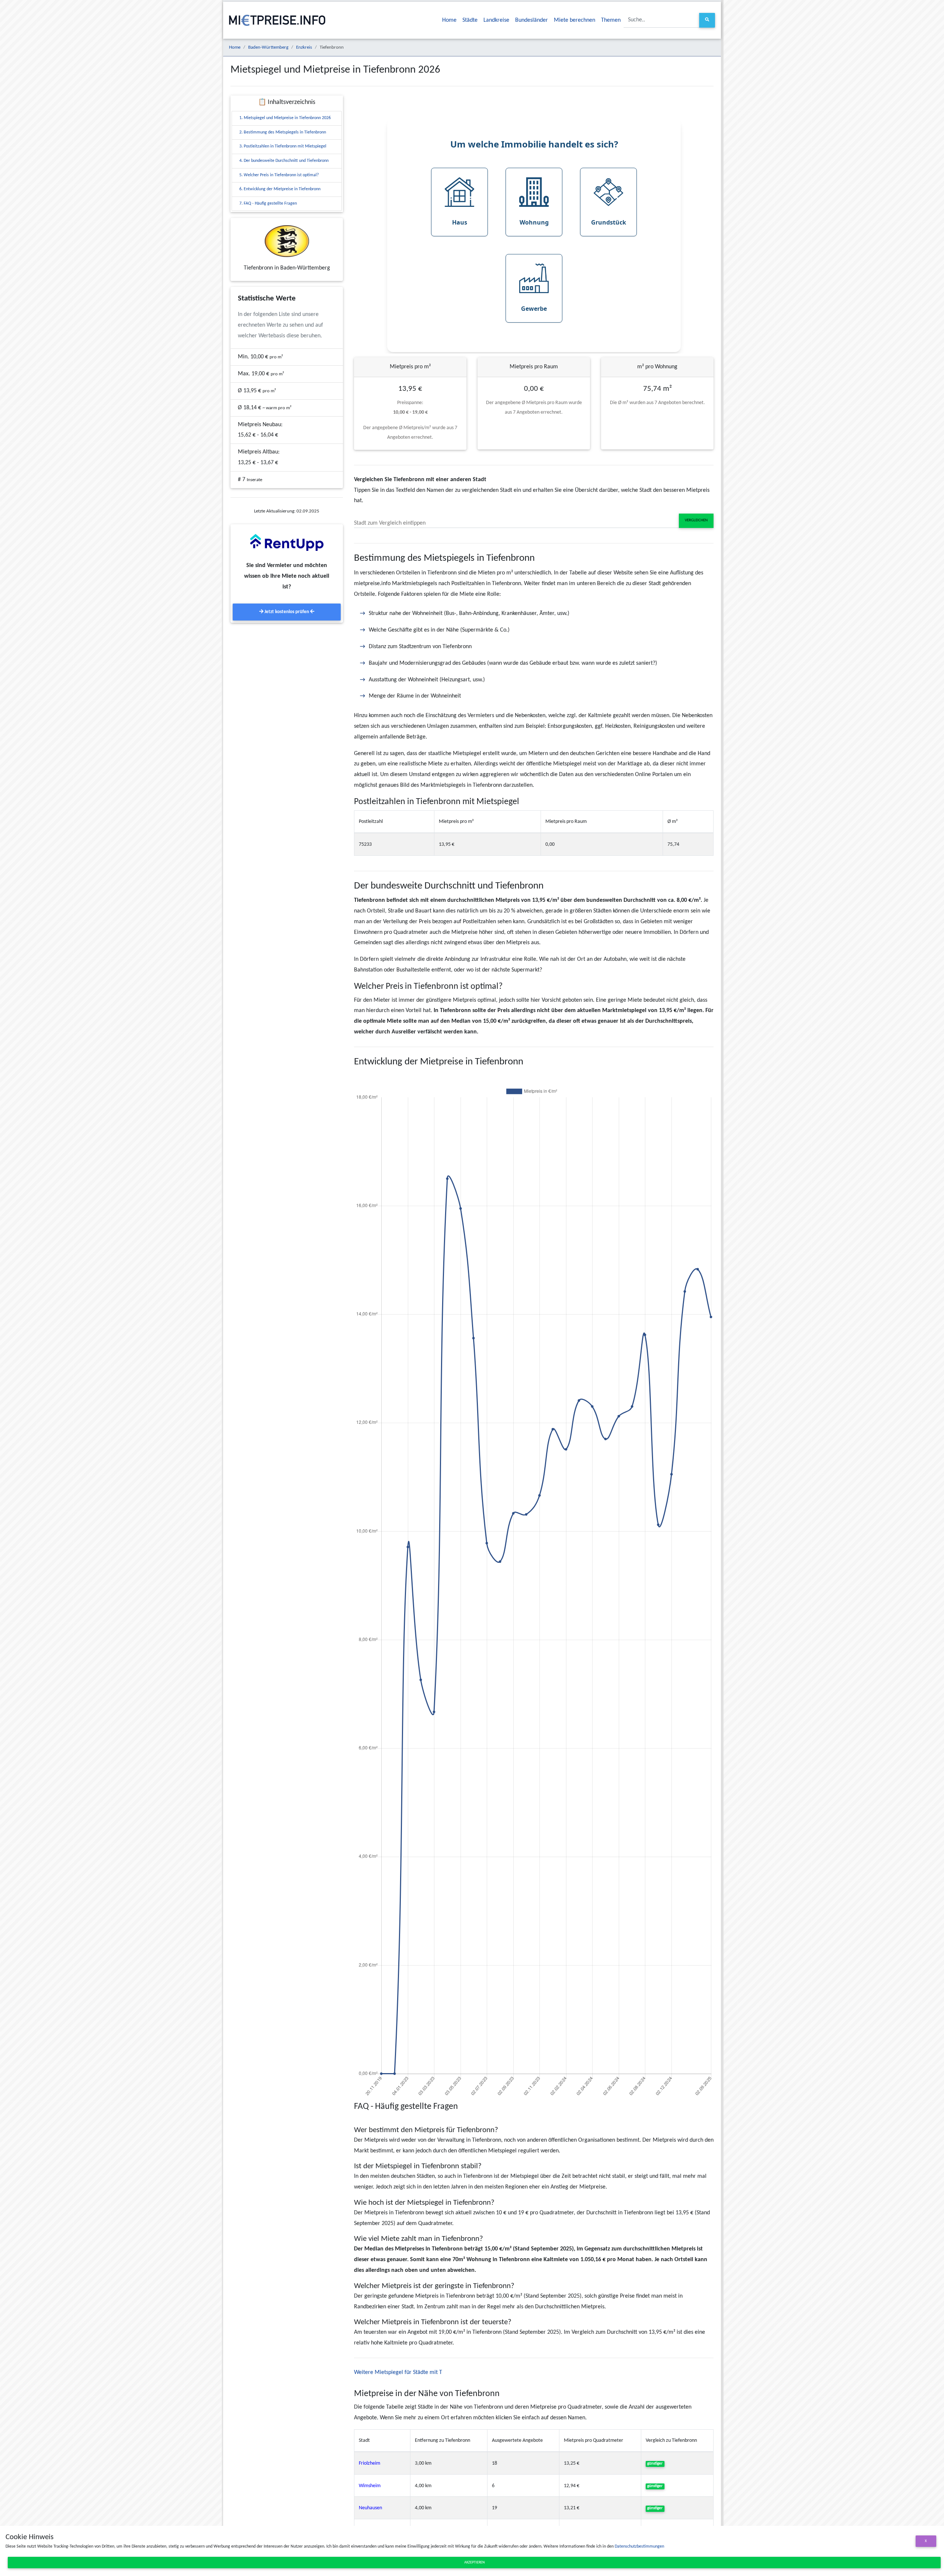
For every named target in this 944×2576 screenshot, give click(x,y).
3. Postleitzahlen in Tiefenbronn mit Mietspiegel (283, 146)
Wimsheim (370, 2486)
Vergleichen (696, 520)
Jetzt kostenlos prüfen (287, 612)
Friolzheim (369, 2463)
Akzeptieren (474, 2563)
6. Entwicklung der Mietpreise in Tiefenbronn (280, 189)
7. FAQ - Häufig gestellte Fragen (268, 204)
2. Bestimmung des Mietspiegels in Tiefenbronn (283, 132)
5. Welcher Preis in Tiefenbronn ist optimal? (279, 175)
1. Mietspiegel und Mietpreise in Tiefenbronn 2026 (285, 118)
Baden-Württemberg (268, 47)
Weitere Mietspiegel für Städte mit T (398, 2372)
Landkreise (496, 20)
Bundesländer (532, 20)
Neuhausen (370, 2508)
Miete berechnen (575, 20)
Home (449, 20)
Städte (470, 20)
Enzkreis (304, 47)
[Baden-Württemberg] (287, 241)
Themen (611, 20)
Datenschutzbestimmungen (639, 2547)
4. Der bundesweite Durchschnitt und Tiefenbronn (284, 161)
